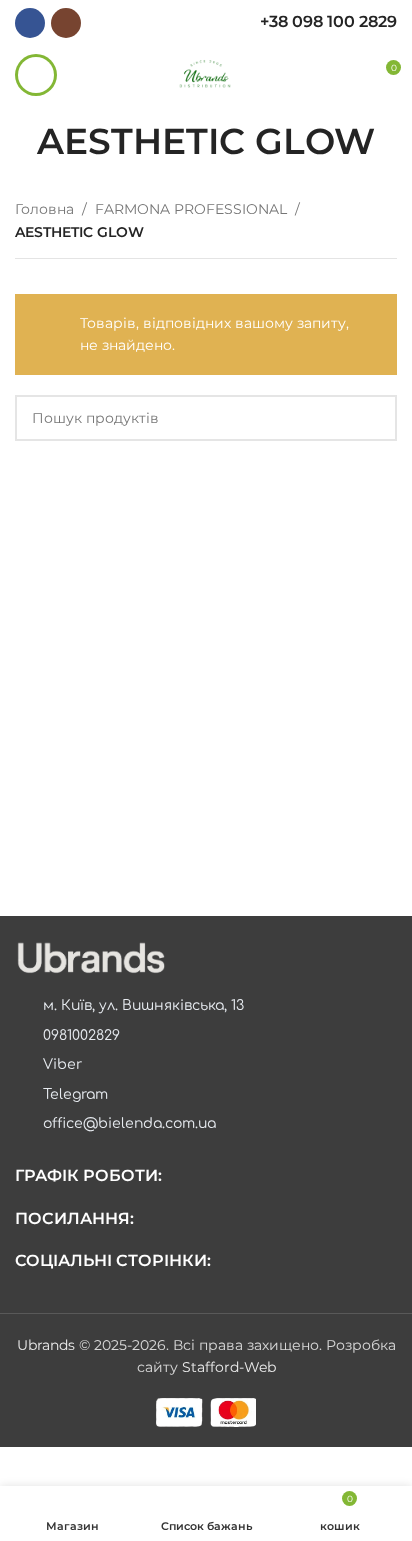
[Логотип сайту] (206, 74)
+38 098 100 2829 (328, 21)
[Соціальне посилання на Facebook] (30, 23)
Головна (44, 209)
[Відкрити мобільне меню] (36, 75)
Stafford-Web (229, 1367)
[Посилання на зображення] (90, 957)
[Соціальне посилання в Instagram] (66, 23)
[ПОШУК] (374, 418)
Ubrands (48, 1345)
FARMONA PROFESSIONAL (191, 209)
